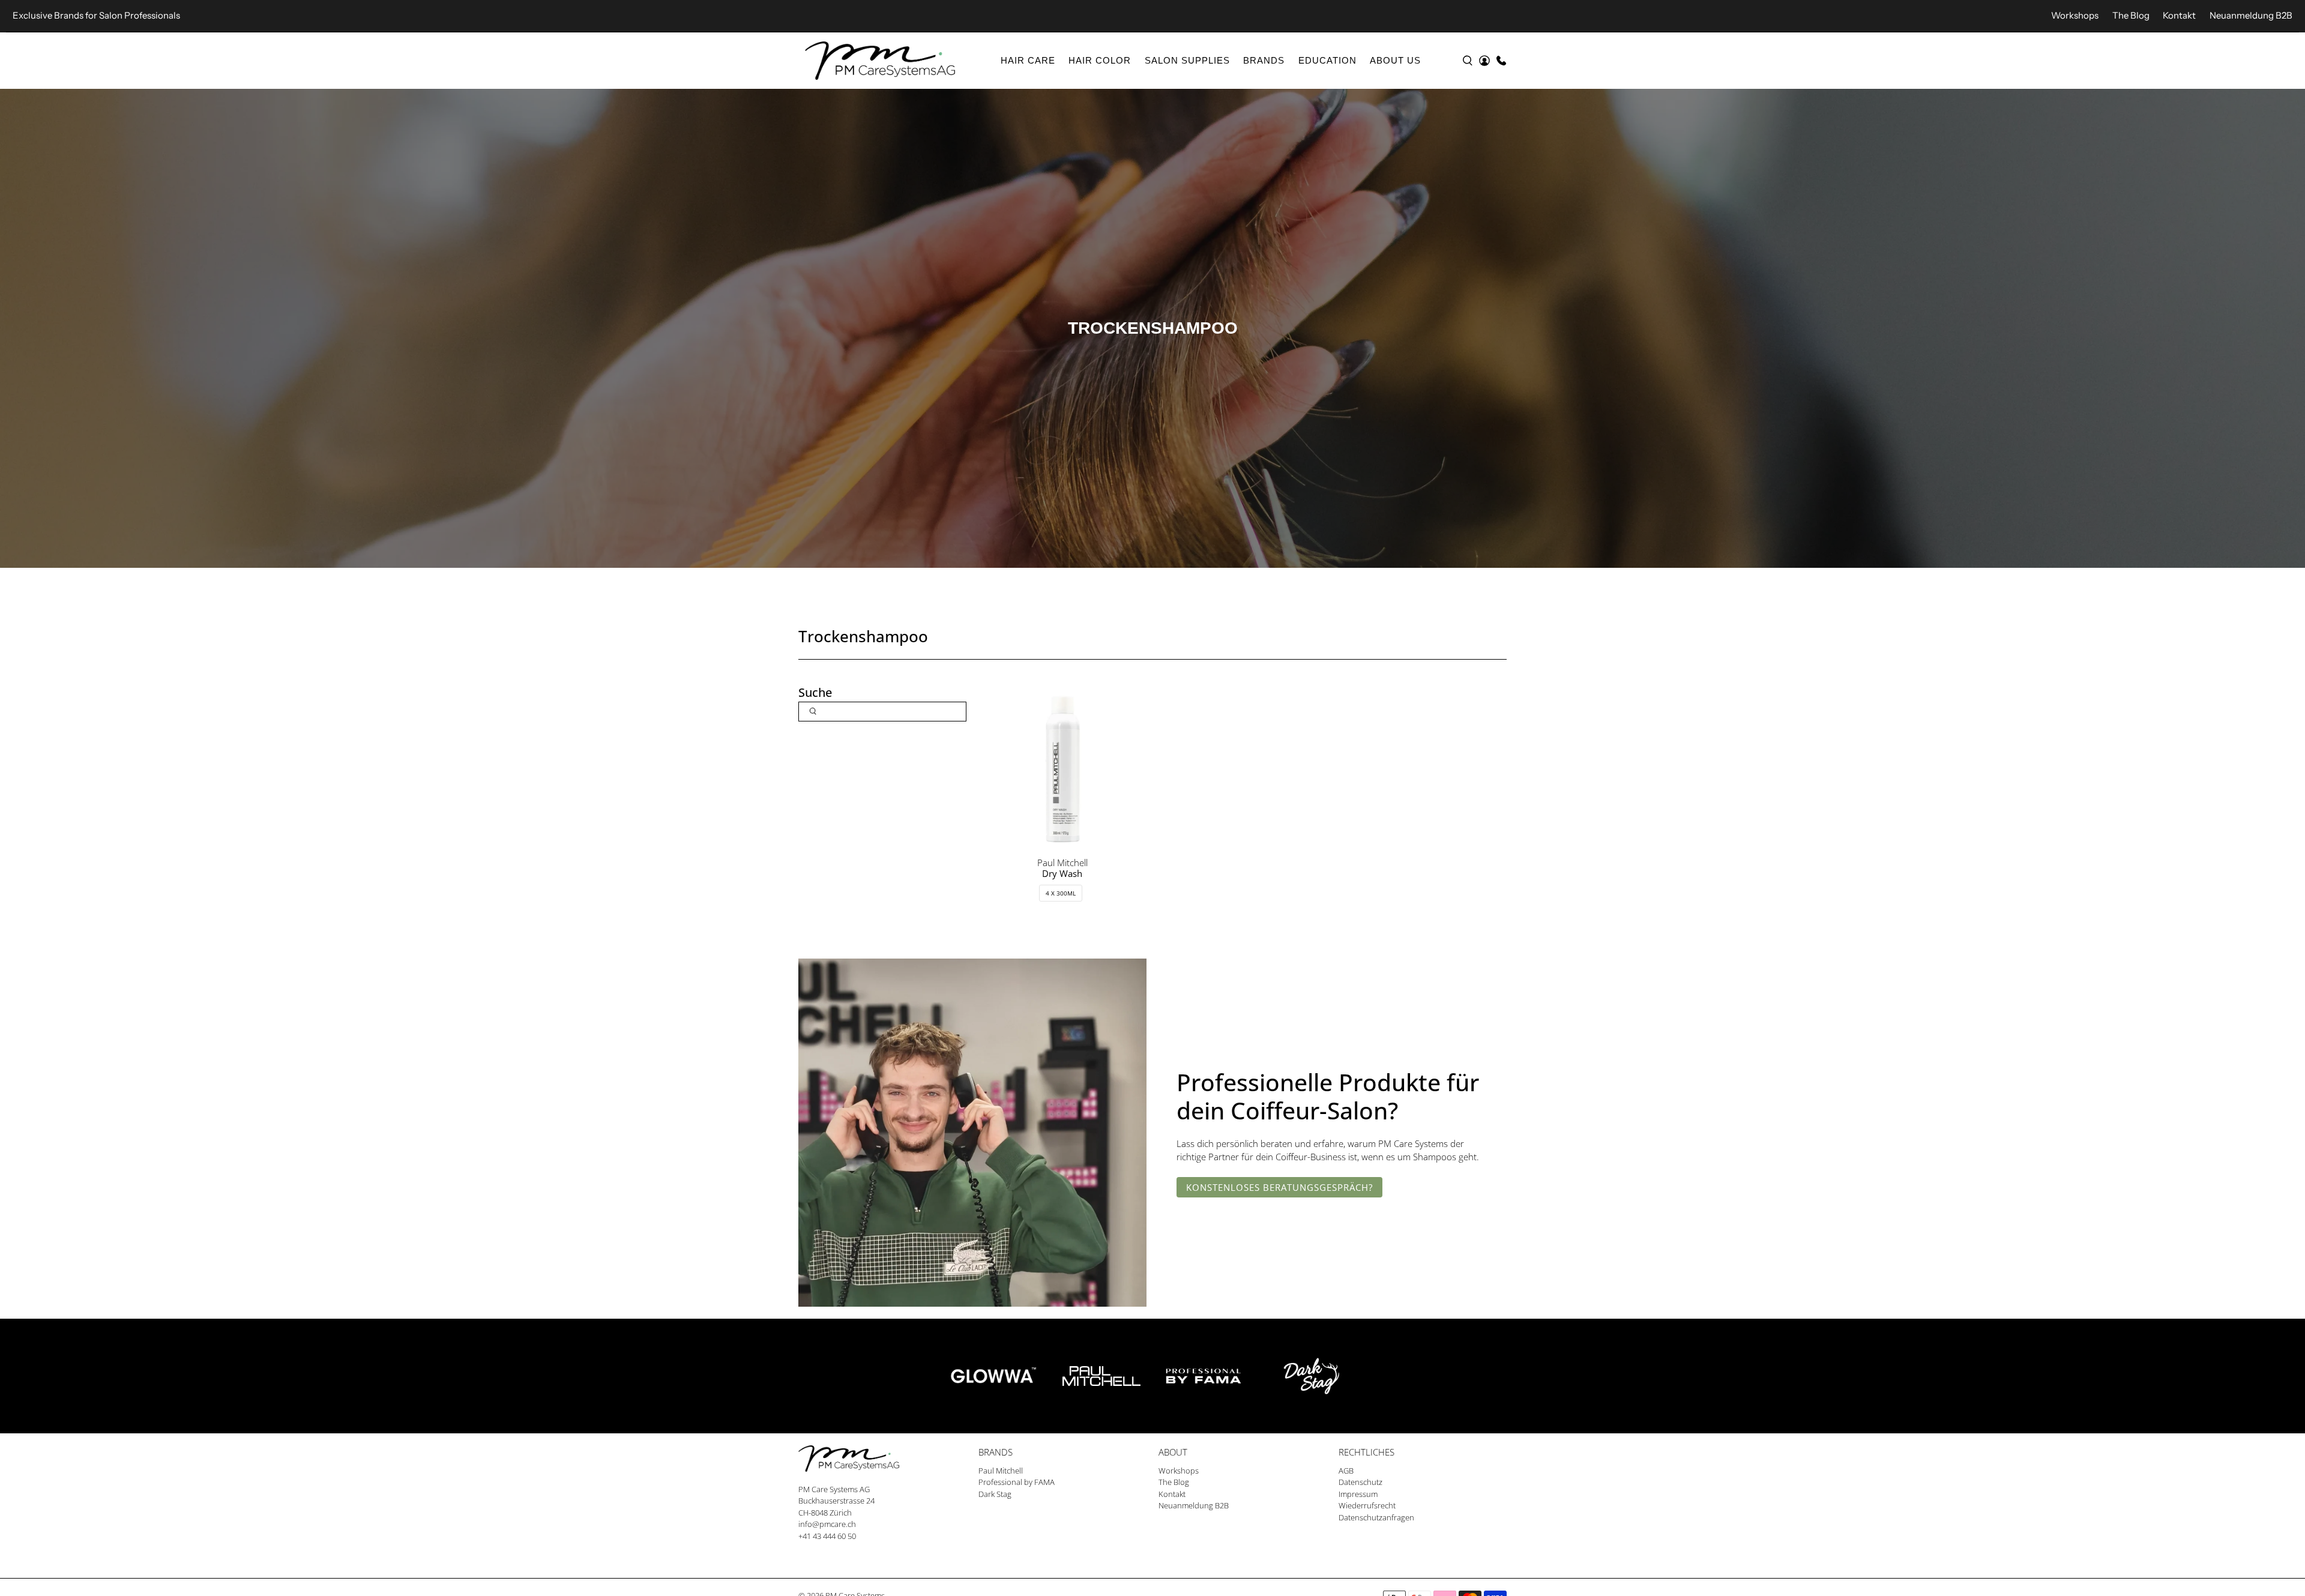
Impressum (1358, 1494)
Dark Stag (995, 1494)
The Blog (2131, 15)
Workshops (2075, 15)
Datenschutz (1360, 1482)
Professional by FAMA (1017, 1482)
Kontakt (2179, 15)
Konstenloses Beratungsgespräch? (1279, 1187)
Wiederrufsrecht (1367, 1505)
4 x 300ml (1061, 893)
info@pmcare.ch (827, 1524)
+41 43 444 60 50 (827, 1536)
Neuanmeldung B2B (2251, 15)
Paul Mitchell (1001, 1471)
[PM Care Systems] (880, 61)
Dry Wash (1062, 873)
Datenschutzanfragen (1376, 1517)
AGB (1346, 1471)
